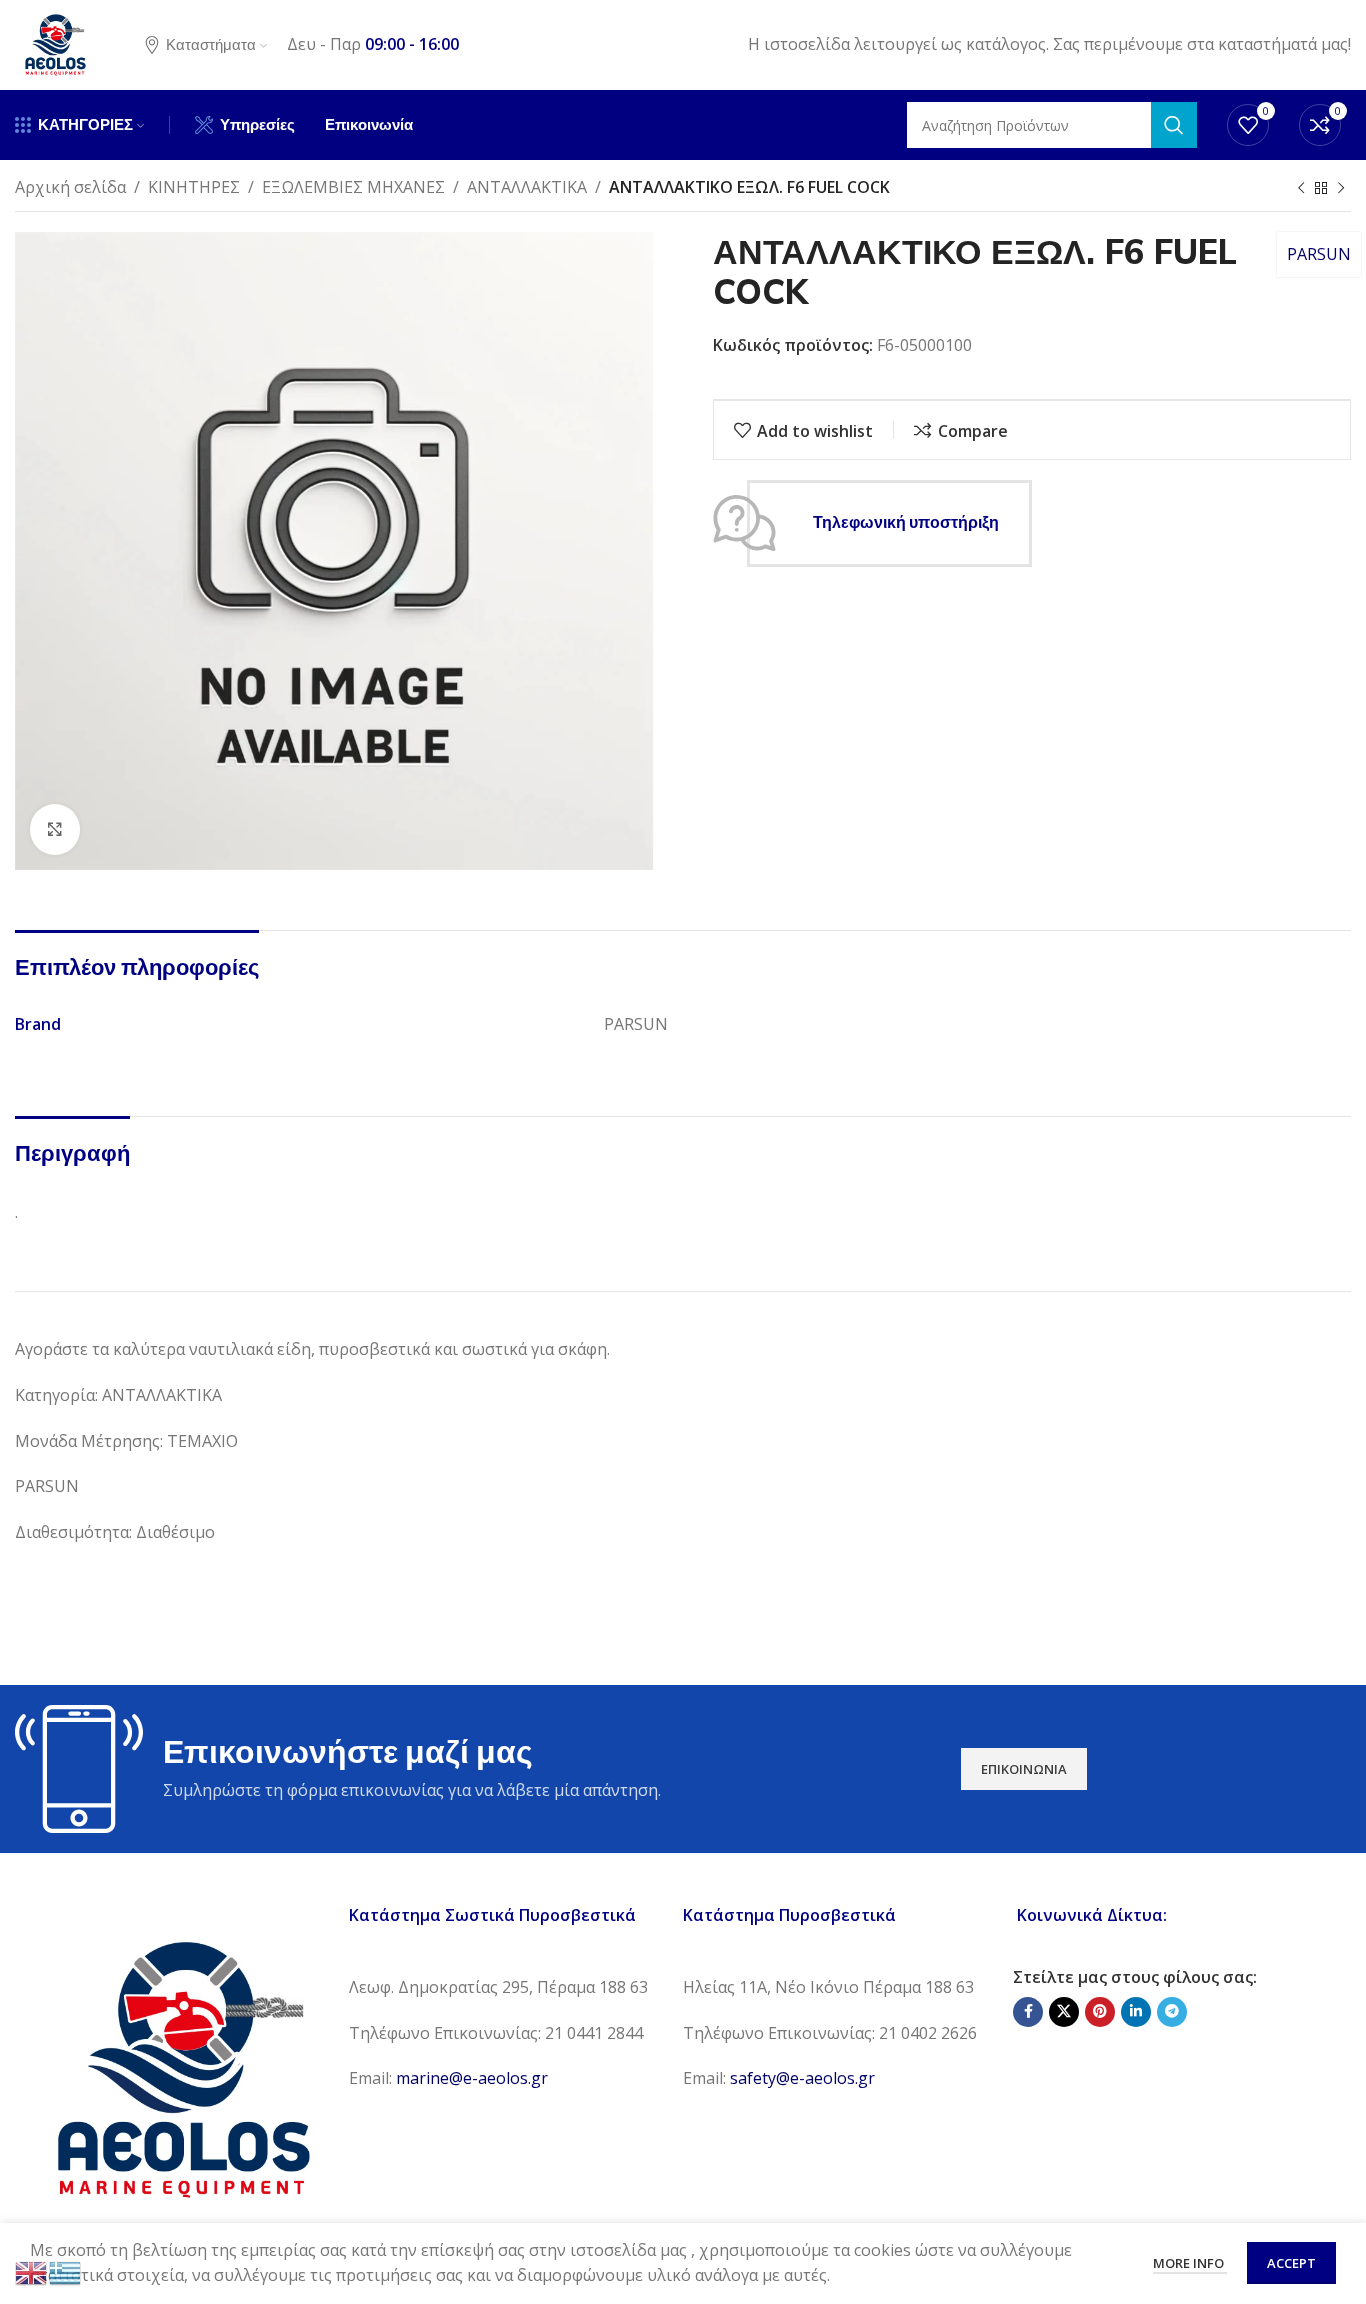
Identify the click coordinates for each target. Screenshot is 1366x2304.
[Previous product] (1301, 189)
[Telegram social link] (1172, 2012)
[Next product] (1341, 189)
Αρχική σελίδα (70, 187)
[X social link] (1064, 2012)
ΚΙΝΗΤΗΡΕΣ (194, 187)
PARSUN (1319, 254)
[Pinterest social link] (1100, 2012)
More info (1190, 2263)
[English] (32, 2271)
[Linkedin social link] (1136, 2012)
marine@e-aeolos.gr (472, 2078)
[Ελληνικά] (66, 2271)
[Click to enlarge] (55, 829)
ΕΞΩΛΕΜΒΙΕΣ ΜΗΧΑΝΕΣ (353, 187)
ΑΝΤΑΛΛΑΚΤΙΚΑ (527, 187)
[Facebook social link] (1028, 2012)
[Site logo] (55, 43)
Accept (1291, 2263)
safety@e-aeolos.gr (802, 2078)
